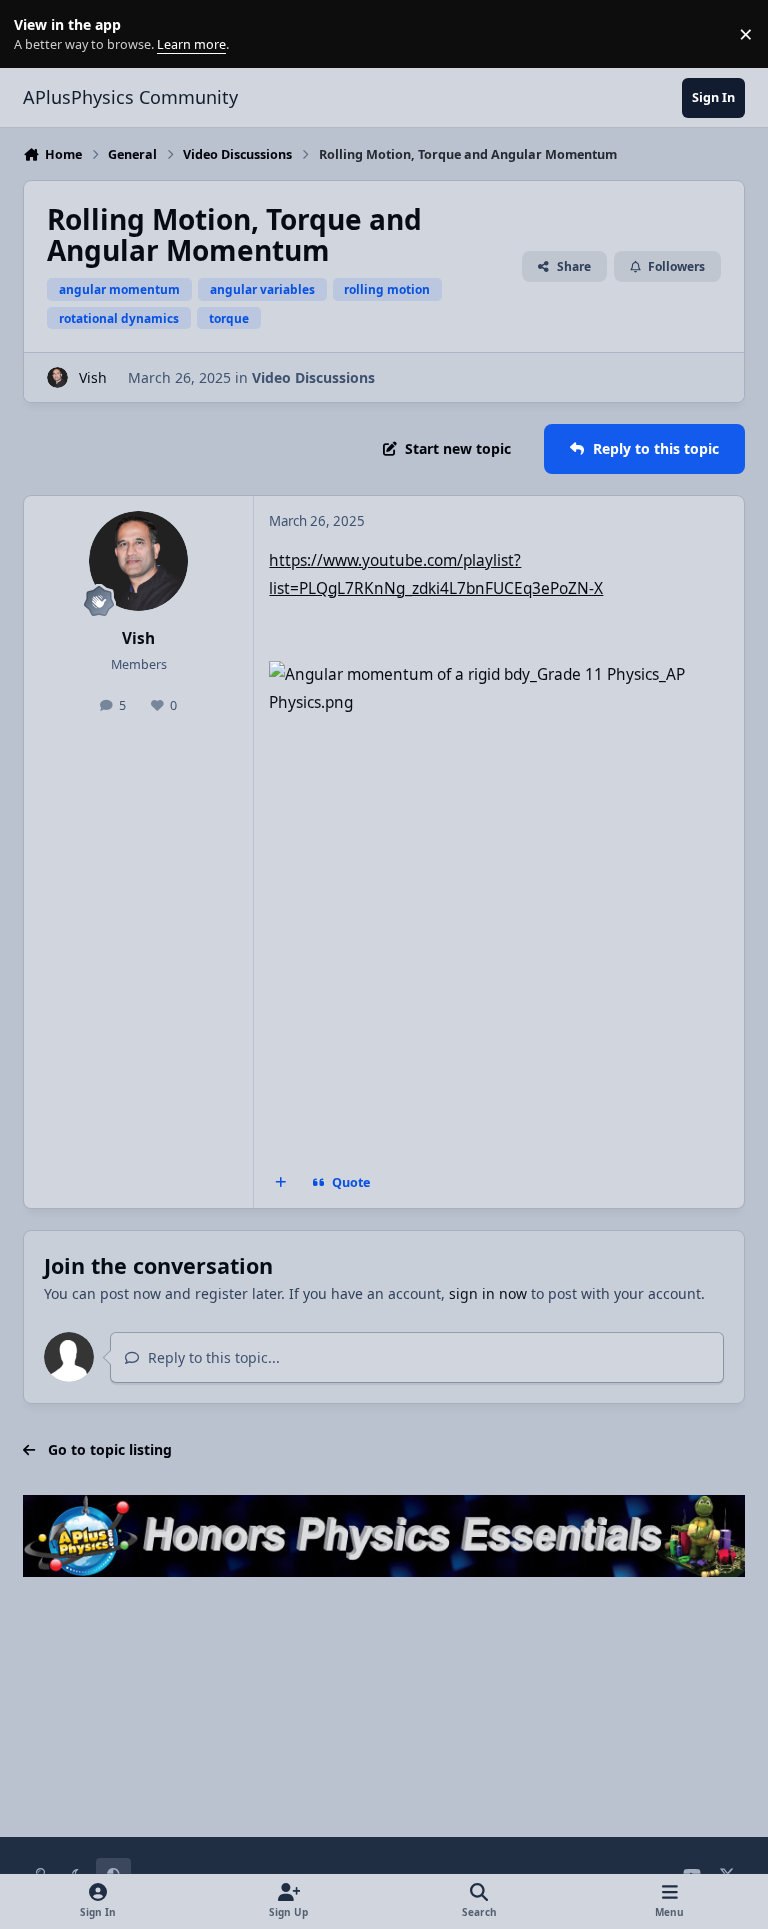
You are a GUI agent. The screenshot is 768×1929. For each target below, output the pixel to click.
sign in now (488, 1293)
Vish (93, 377)
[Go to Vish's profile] (57, 377)
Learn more (38, 34)
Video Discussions (313, 377)
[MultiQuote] (281, 1183)
